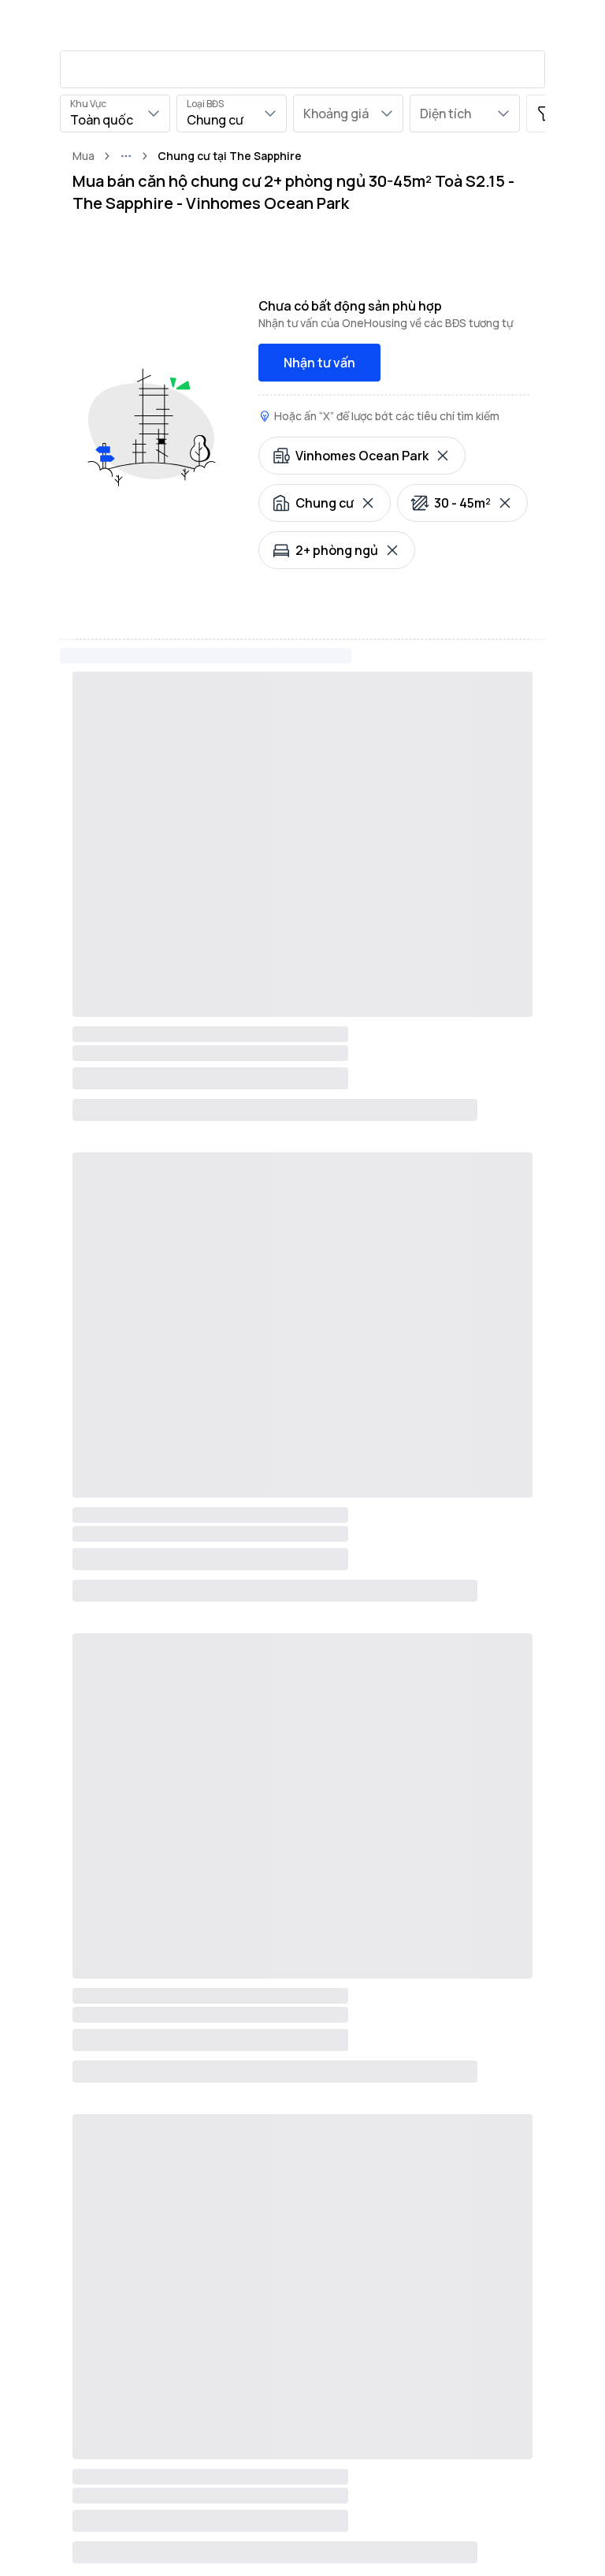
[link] (230, 156)
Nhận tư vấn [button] (319, 363)
